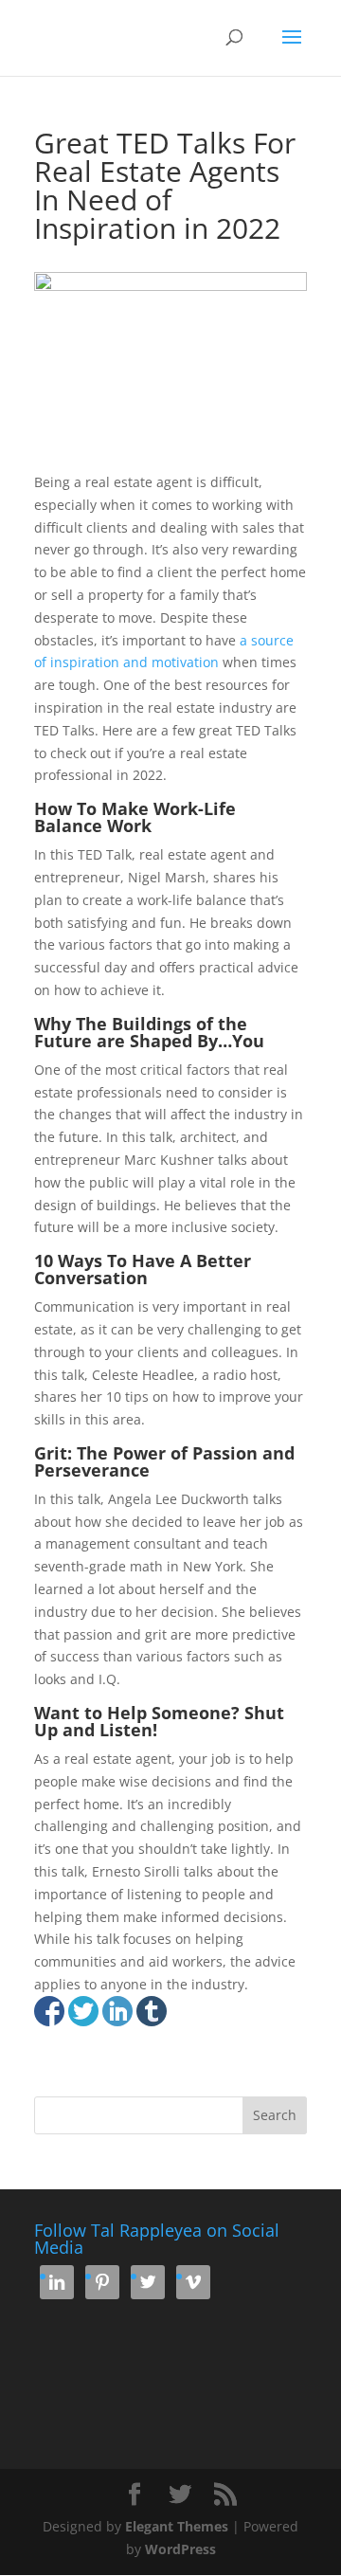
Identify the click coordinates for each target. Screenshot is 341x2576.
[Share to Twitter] (83, 2011)
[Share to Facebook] (49, 2011)
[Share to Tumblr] (152, 2011)
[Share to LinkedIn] (117, 2011)
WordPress (180, 2549)
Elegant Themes (177, 2526)
